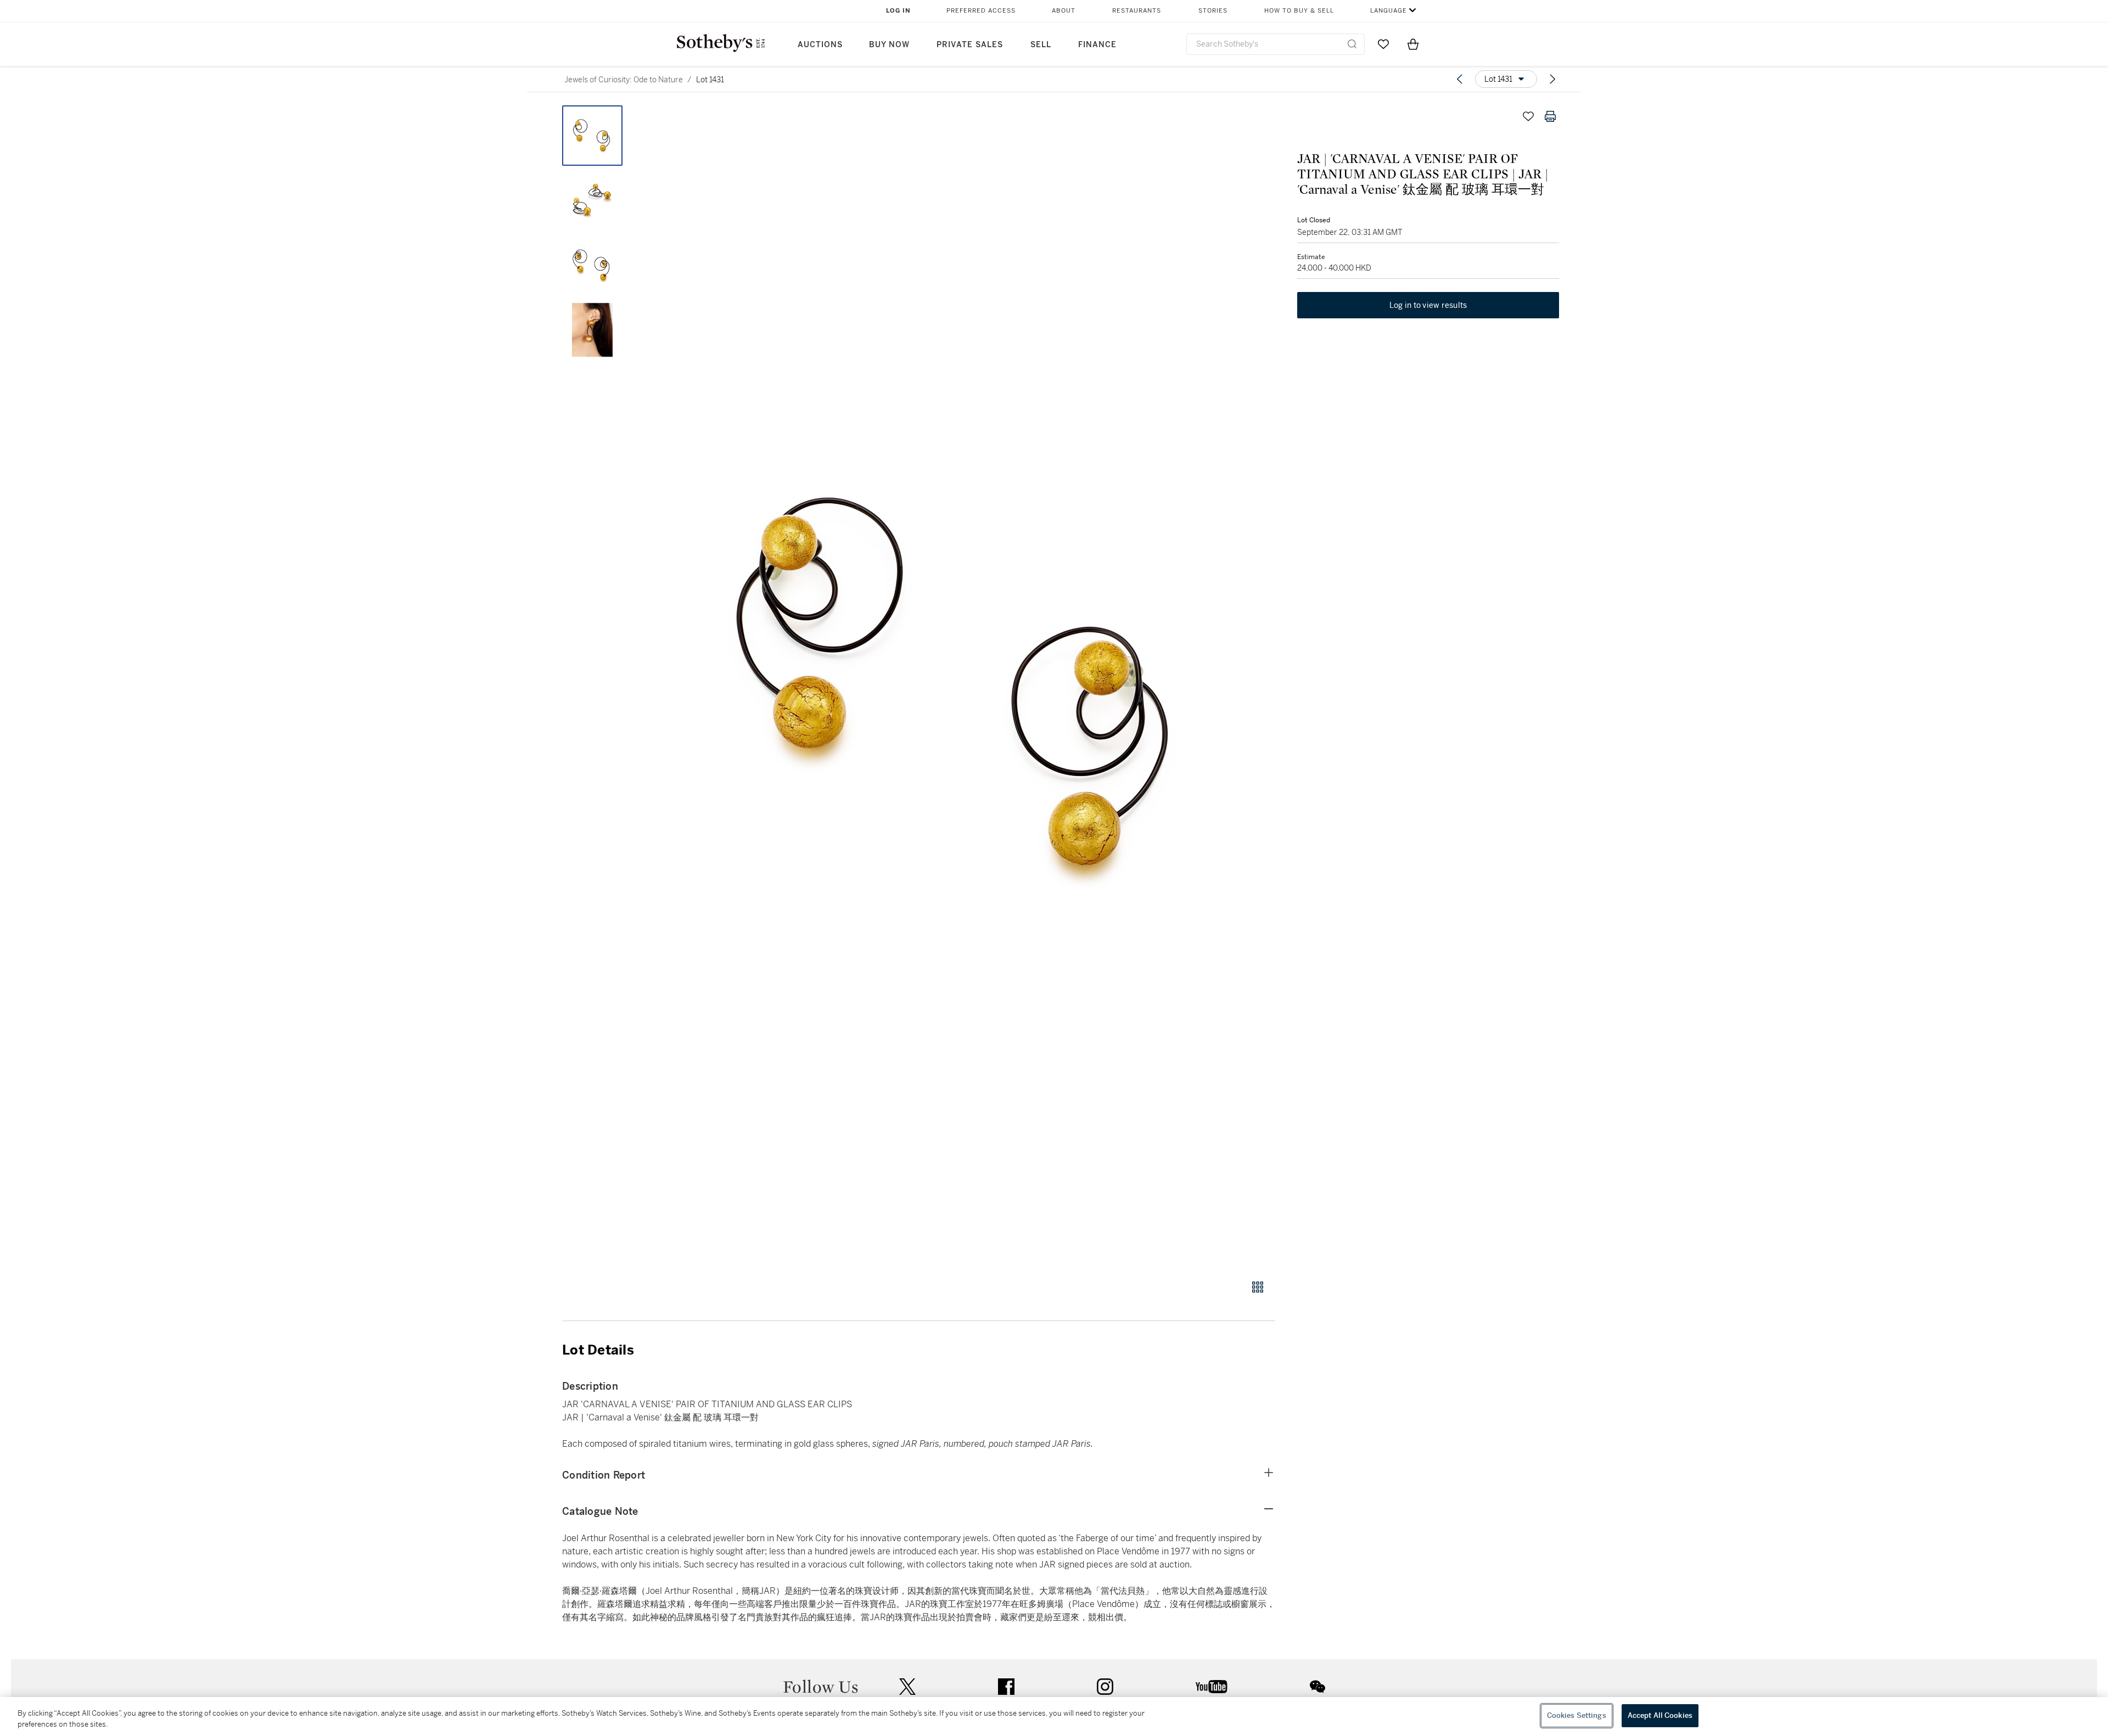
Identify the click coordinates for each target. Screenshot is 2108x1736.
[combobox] (1276, 44)
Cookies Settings (1577, 1715)
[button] (961, 686)
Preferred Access (981, 11)
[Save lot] (1528, 116)
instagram (1105, 1687)
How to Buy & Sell (1299, 11)
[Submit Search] (1352, 44)
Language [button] (1389, 11)
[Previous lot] (1460, 79)
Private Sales (970, 45)
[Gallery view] (1258, 1287)
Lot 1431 (710, 80)
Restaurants (1137, 11)
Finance (1097, 45)
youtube (1212, 1687)
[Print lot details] (1550, 116)
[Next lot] (1552, 79)
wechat (1317, 1687)
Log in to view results (1428, 305)
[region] (1054, 1717)
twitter (907, 1687)
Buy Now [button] (889, 45)
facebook (1006, 1687)
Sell (1041, 45)
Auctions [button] (820, 45)
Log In (898, 11)
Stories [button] (1213, 11)
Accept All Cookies (1660, 1715)
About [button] (1064, 11)
